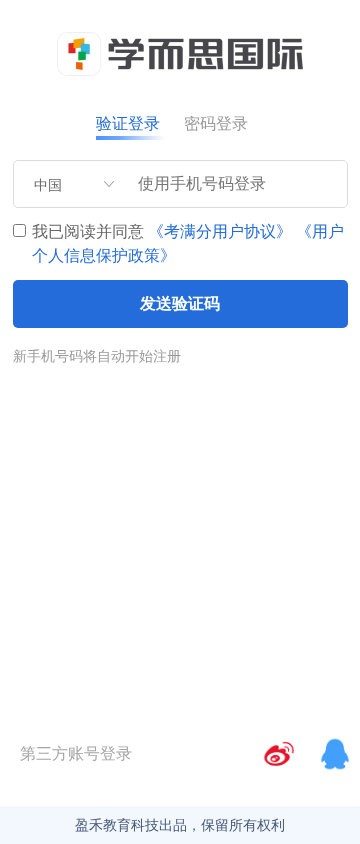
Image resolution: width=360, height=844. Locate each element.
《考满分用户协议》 (220, 231)
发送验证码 (180, 303)
